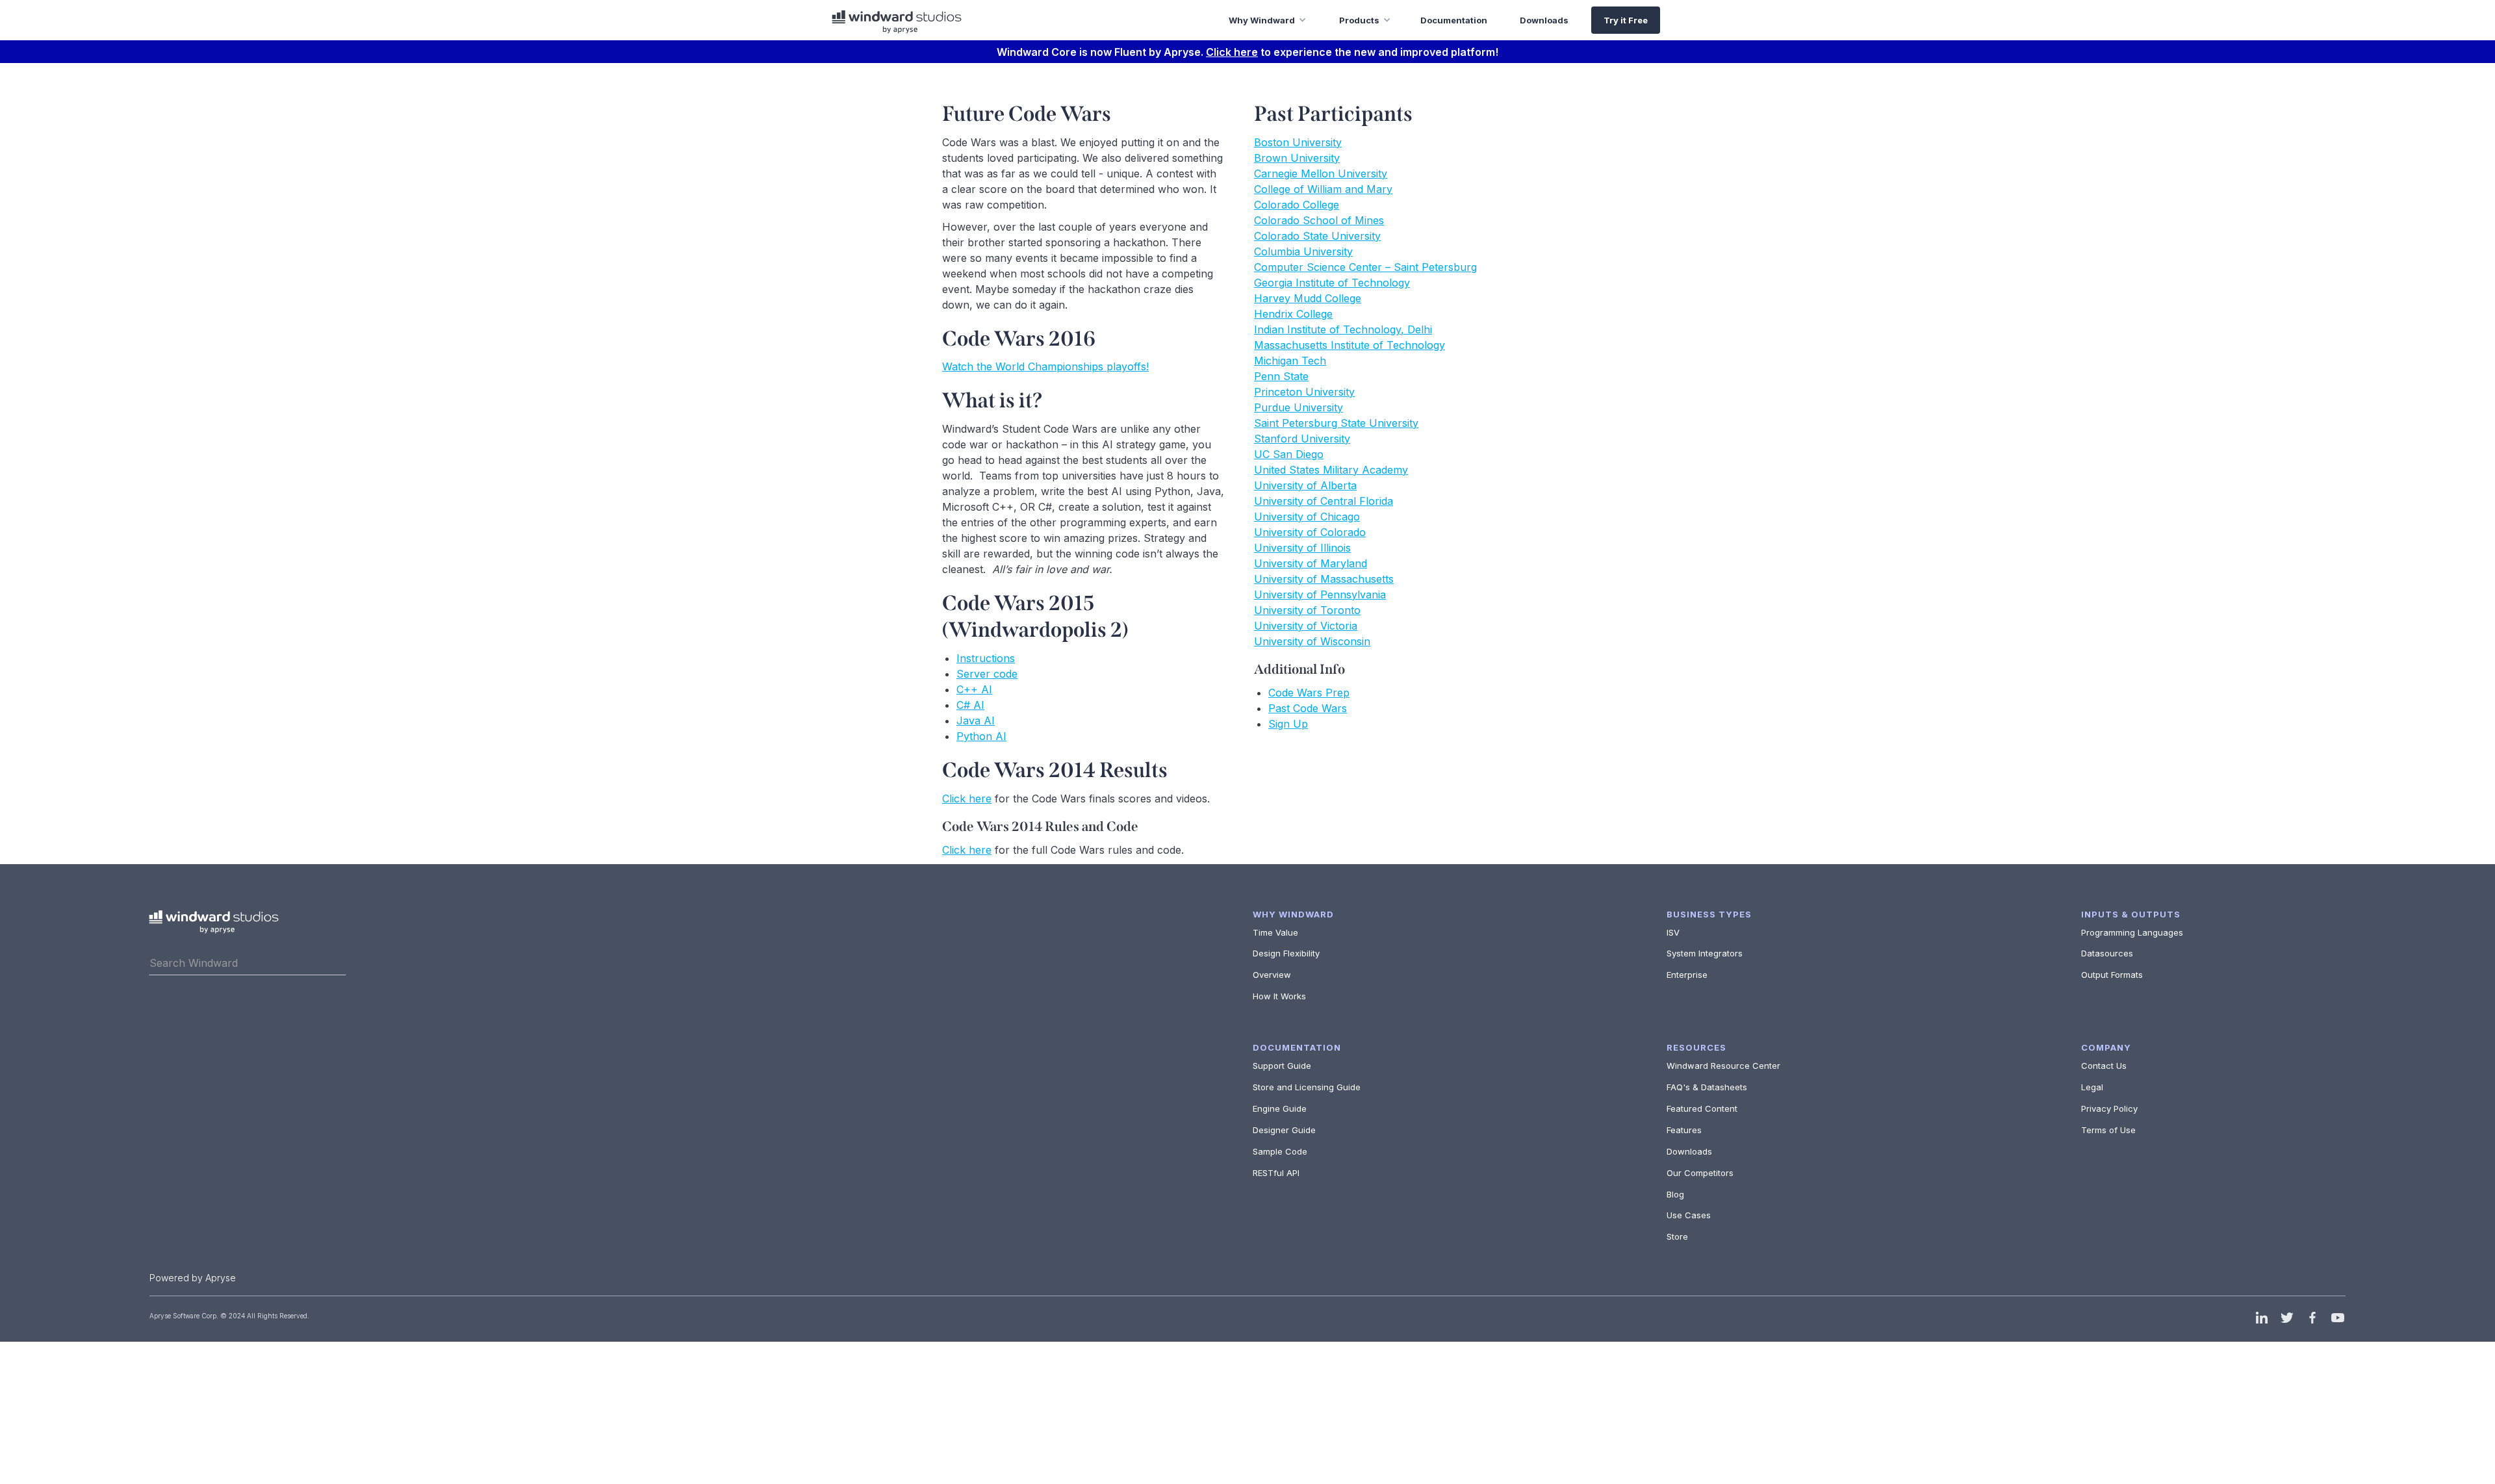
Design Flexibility (1286, 953)
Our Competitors (1700, 1173)
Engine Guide (1280, 1108)
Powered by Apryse (193, 1278)
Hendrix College (1293, 314)
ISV (1673, 932)
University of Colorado (1310, 532)
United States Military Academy (1331, 470)
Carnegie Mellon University (1321, 173)
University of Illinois (1302, 548)
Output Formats (2112, 975)
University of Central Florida (1324, 501)
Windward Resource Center (1723, 1066)
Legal (2092, 1087)
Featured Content (1702, 1108)
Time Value (1275, 932)
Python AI (981, 736)
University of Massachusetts (1324, 579)
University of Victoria (1306, 626)
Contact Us (2104, 1066)
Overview (1272, 975)
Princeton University (1304, 392)
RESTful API (1276, 1173)
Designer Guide (1284, 1130)
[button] (1258, 20)
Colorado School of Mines (1319, 220)
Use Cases (1689, 1215)
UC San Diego (1289, 454)
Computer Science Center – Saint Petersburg (1365, 267)
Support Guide (1282, 1066)
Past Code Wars (1308, 708)
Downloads (1689, 1151)
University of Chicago (1307, 517)
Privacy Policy (2109, 1108)
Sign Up (1288, 724)
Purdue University (1299, 407)
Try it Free (1626, 20)
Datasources (2107, 953)
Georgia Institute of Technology (1332, 283)
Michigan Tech (1290, 361)
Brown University (1297, 158)
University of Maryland (1311, 563)
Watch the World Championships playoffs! (1045, 366)
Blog (1675, 1194)
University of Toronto (1307, 610)
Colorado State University (1317, 236)
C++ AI (974, 689)
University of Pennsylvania (1320, 595)
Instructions (986, 658)
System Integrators (1705, 953)
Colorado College (1297, 205)
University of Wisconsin (1312, 641)
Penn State (1281, 376)
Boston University (1298, 142)
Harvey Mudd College (1308, 298)
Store (1677, 1236)
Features (1684, 1130)
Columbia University (1303, 251)
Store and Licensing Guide (1307, 1087)
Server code (987, 674)
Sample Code (1280, 1151)
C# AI (970, 705)
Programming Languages (2132, 932)
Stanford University (1302, 439)
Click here (1232, 52)
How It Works (1279, 996)
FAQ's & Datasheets (1707, 1087)
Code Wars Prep (1309, 693)
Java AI (976, 721)
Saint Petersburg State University (1336, 423)
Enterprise (1687, 975)
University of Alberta (1305, 485)
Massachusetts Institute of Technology (1350, 345)
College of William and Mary (1323, 189)
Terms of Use (2108, 1130)
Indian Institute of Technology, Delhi (1343, 329)
